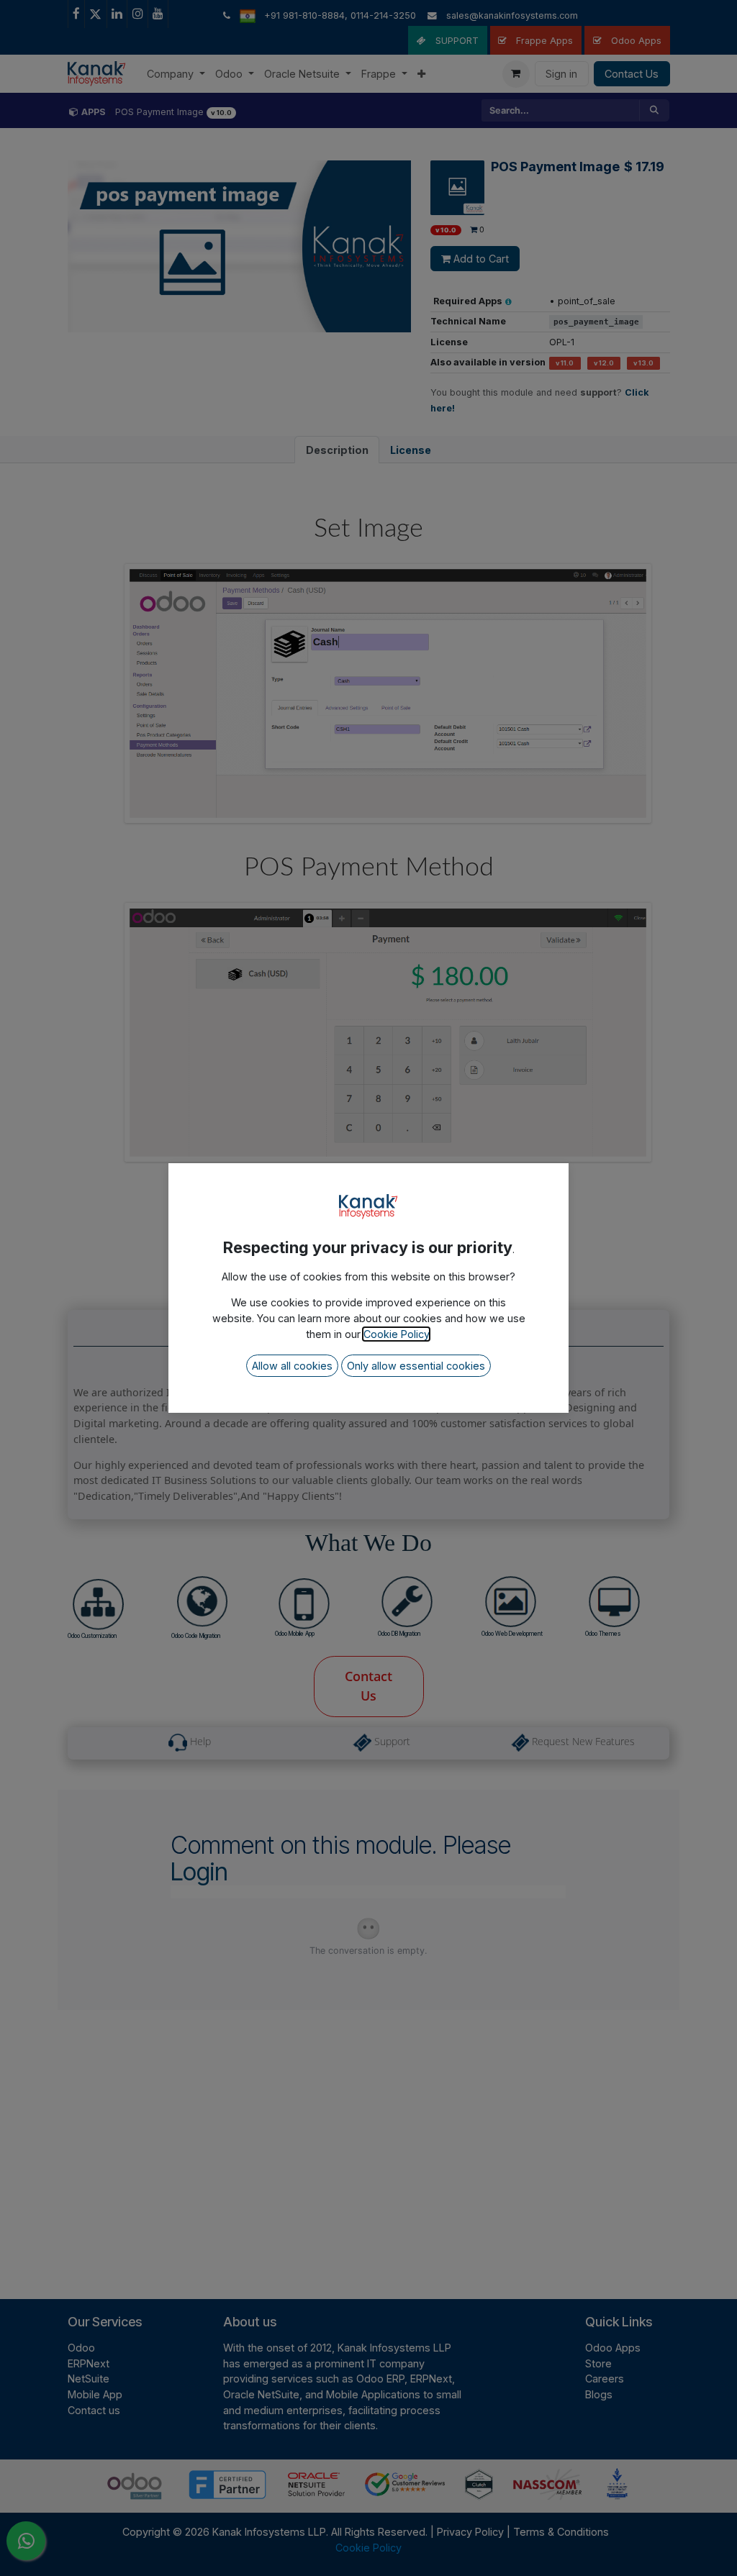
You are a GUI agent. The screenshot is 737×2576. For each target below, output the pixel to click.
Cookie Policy (396, 1334)
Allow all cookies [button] (292, 1366)
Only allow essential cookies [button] (416, 1366)
